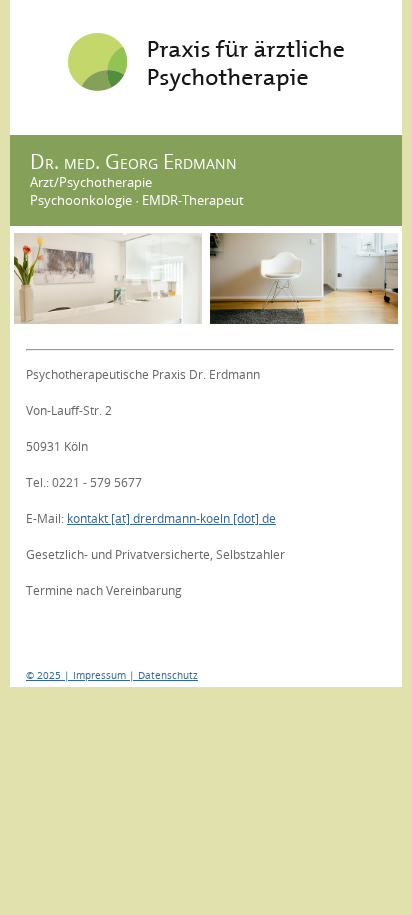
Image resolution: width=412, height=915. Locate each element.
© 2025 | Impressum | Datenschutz (112, 675)
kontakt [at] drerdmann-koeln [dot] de (171, 518)
